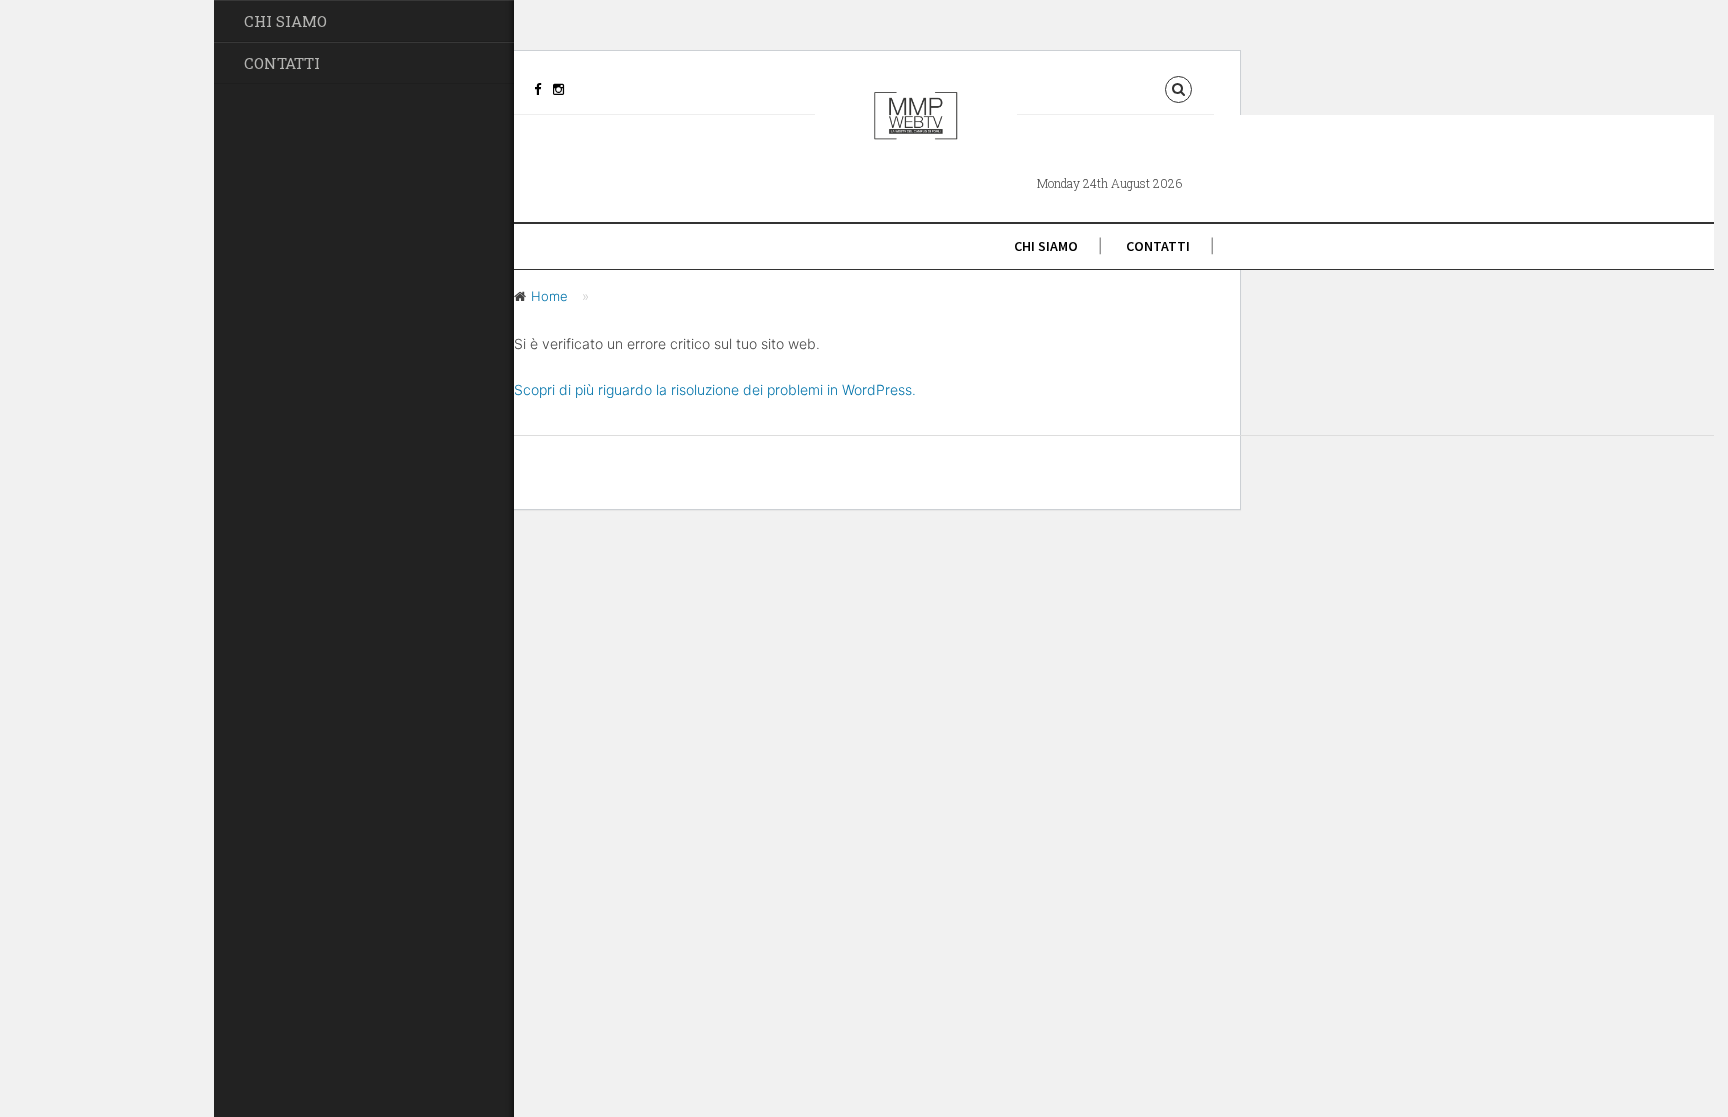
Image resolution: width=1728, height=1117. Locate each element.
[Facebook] (537, 89)
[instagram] (558, 89)
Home (549, 296)
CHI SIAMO (285, 21)
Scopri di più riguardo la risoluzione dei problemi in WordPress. (715, 389)
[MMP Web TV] (916, 132)
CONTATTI (282, 63)
